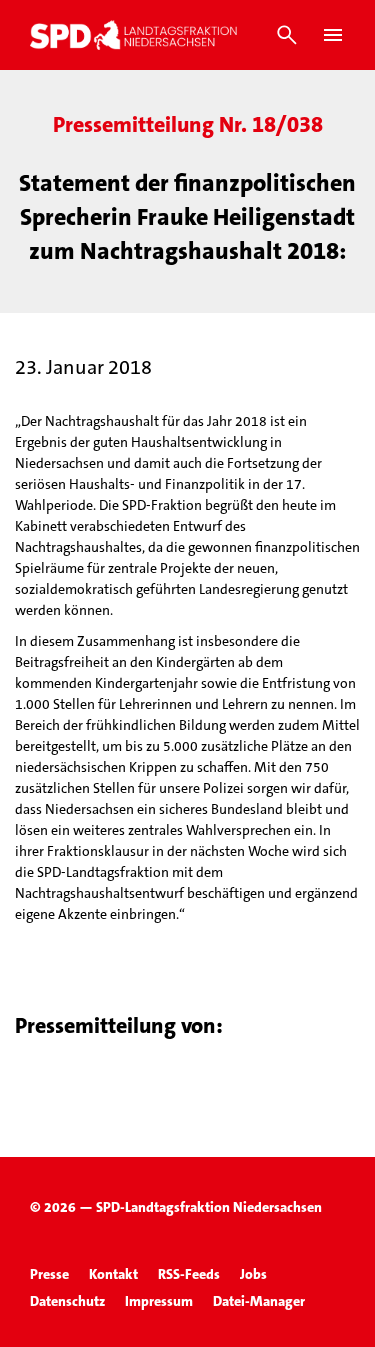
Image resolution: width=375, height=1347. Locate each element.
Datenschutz (67, 1301)
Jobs (253, 1274)
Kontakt (113, 1274)
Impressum (159, 1301)
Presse (49, 1274)
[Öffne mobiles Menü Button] (333, 35)
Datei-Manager (259, 1301)
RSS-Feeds (189, 1274)
